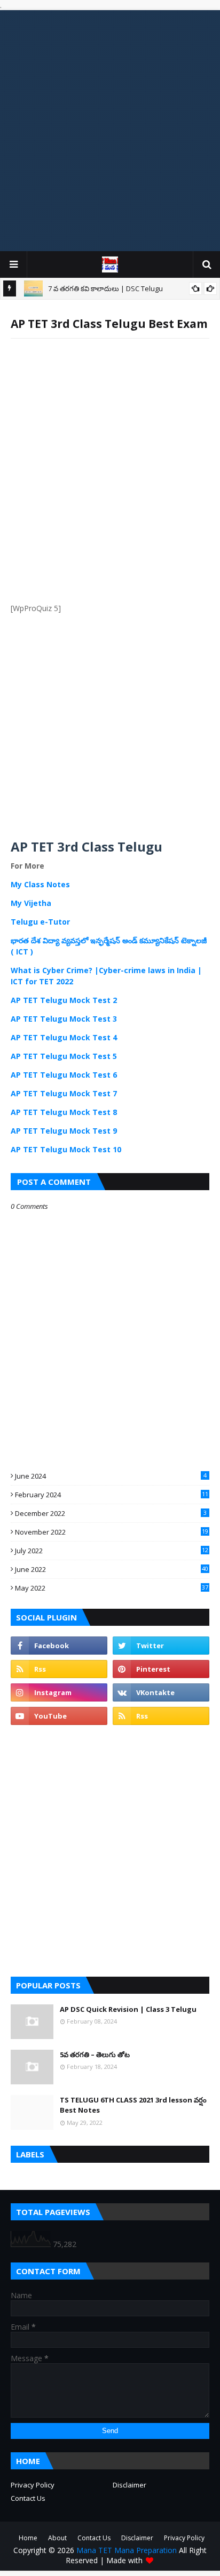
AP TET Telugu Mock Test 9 (64, 1131)
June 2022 (112, 1569)
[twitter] (161, 1646)
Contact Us (28, 2498)
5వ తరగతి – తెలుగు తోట (95, 2055)
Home (28, 2538)
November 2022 (112, 1532)
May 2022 (112, 1588)
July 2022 (112, 1551)
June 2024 (111, 1476)
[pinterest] (161, 1669)
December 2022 (111, 1513)
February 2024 (112, 1495)
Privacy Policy (33, 2485)
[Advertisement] (110, 131)
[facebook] (59, 1646)
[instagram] (59, 1692)
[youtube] (59, 1716)
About (57, 2538)
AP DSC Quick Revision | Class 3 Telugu (128, 2009)
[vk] (161, 1692)
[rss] (59, 1669)
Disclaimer (129, 2485)
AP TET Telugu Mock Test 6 (64, 1075)
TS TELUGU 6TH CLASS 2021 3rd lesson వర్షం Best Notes (133, 2105)
